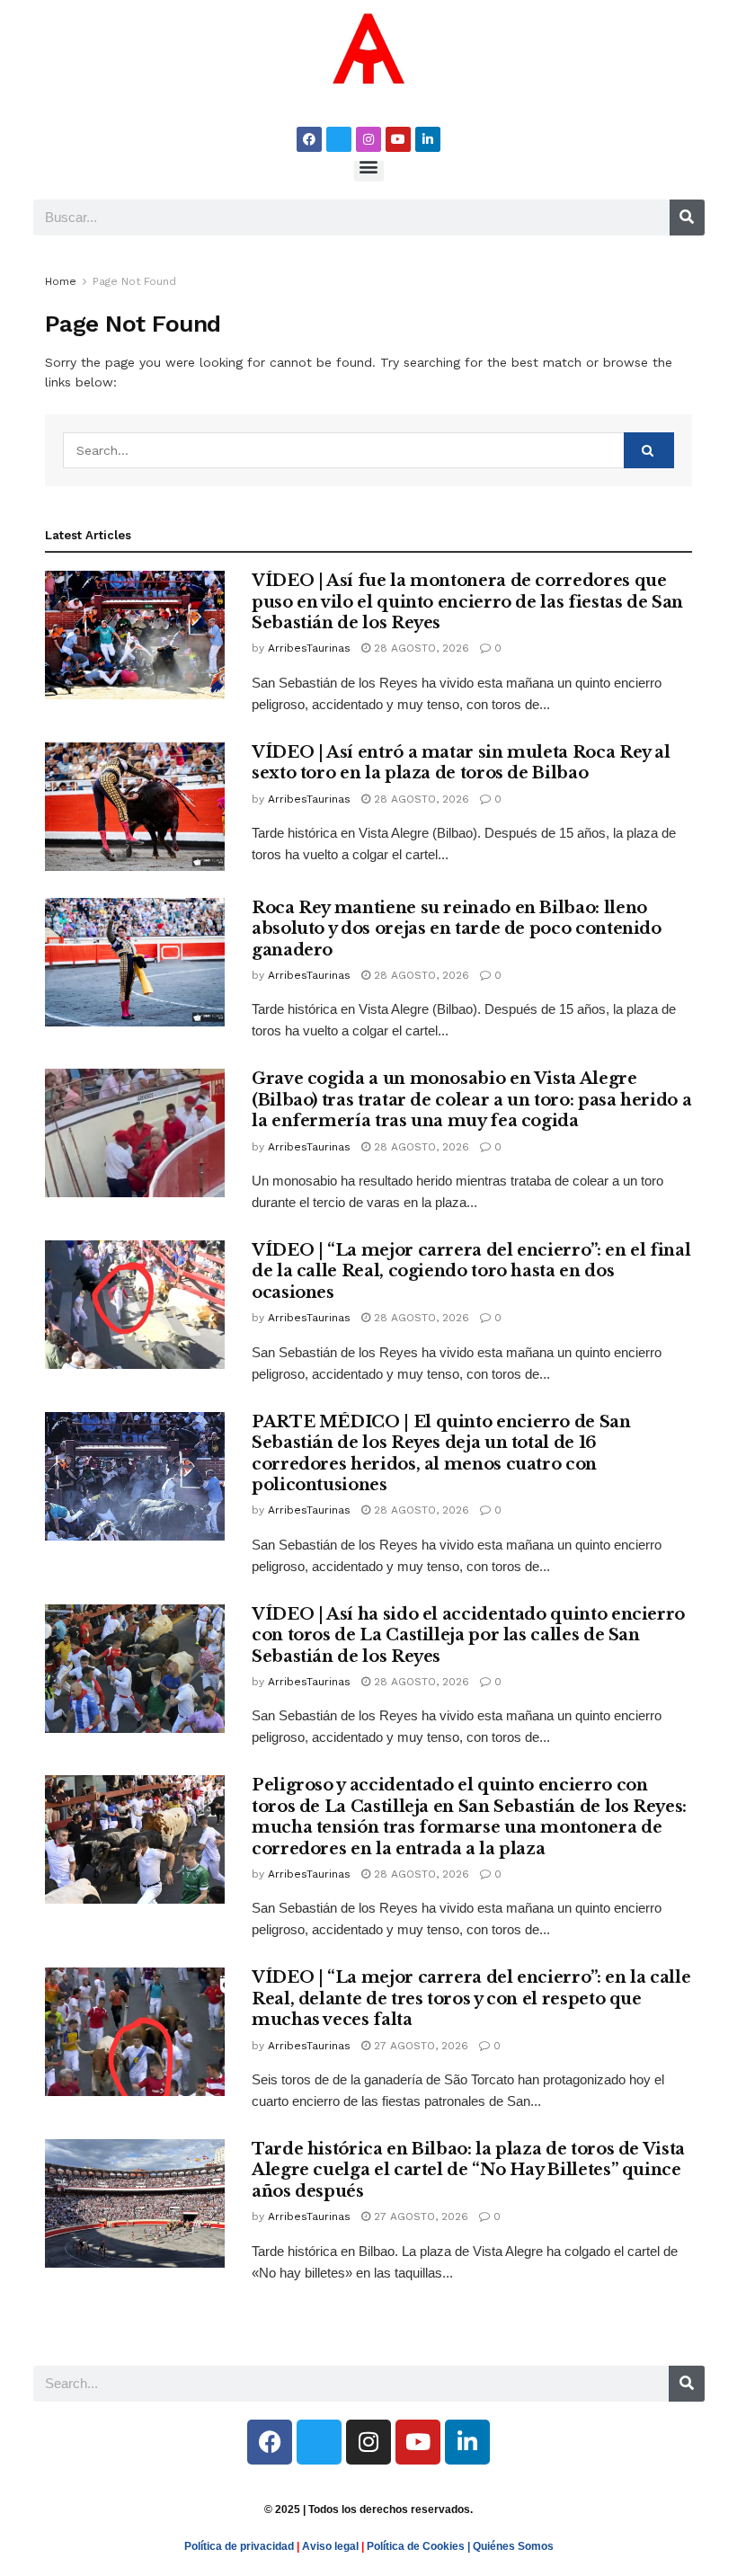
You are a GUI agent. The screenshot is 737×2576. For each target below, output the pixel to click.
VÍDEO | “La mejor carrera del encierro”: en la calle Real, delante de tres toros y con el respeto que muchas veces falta (471, 1999)
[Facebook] (309, 139)
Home (61, 281)
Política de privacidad (239, 2546)
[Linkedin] (428, 139)
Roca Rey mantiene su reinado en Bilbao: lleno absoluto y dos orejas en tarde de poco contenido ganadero (457, 929)
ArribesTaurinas (309, 648)
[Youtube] (398, 139)
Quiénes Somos (513, 2546)
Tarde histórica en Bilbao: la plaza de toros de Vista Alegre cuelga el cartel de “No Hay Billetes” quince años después (468, 2170)
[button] (369, 167)
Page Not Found (134, 281)
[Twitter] (339, 139)
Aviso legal (330, 2546)
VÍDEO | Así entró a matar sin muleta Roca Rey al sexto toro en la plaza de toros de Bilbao (461, 763)
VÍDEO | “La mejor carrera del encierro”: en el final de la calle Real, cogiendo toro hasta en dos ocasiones (471, 1271)
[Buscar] (687, 218)
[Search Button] (649, 450)
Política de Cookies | (420, 2546)
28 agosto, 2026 (420, 648)
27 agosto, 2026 (419, 2046)
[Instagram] (368, 139)
